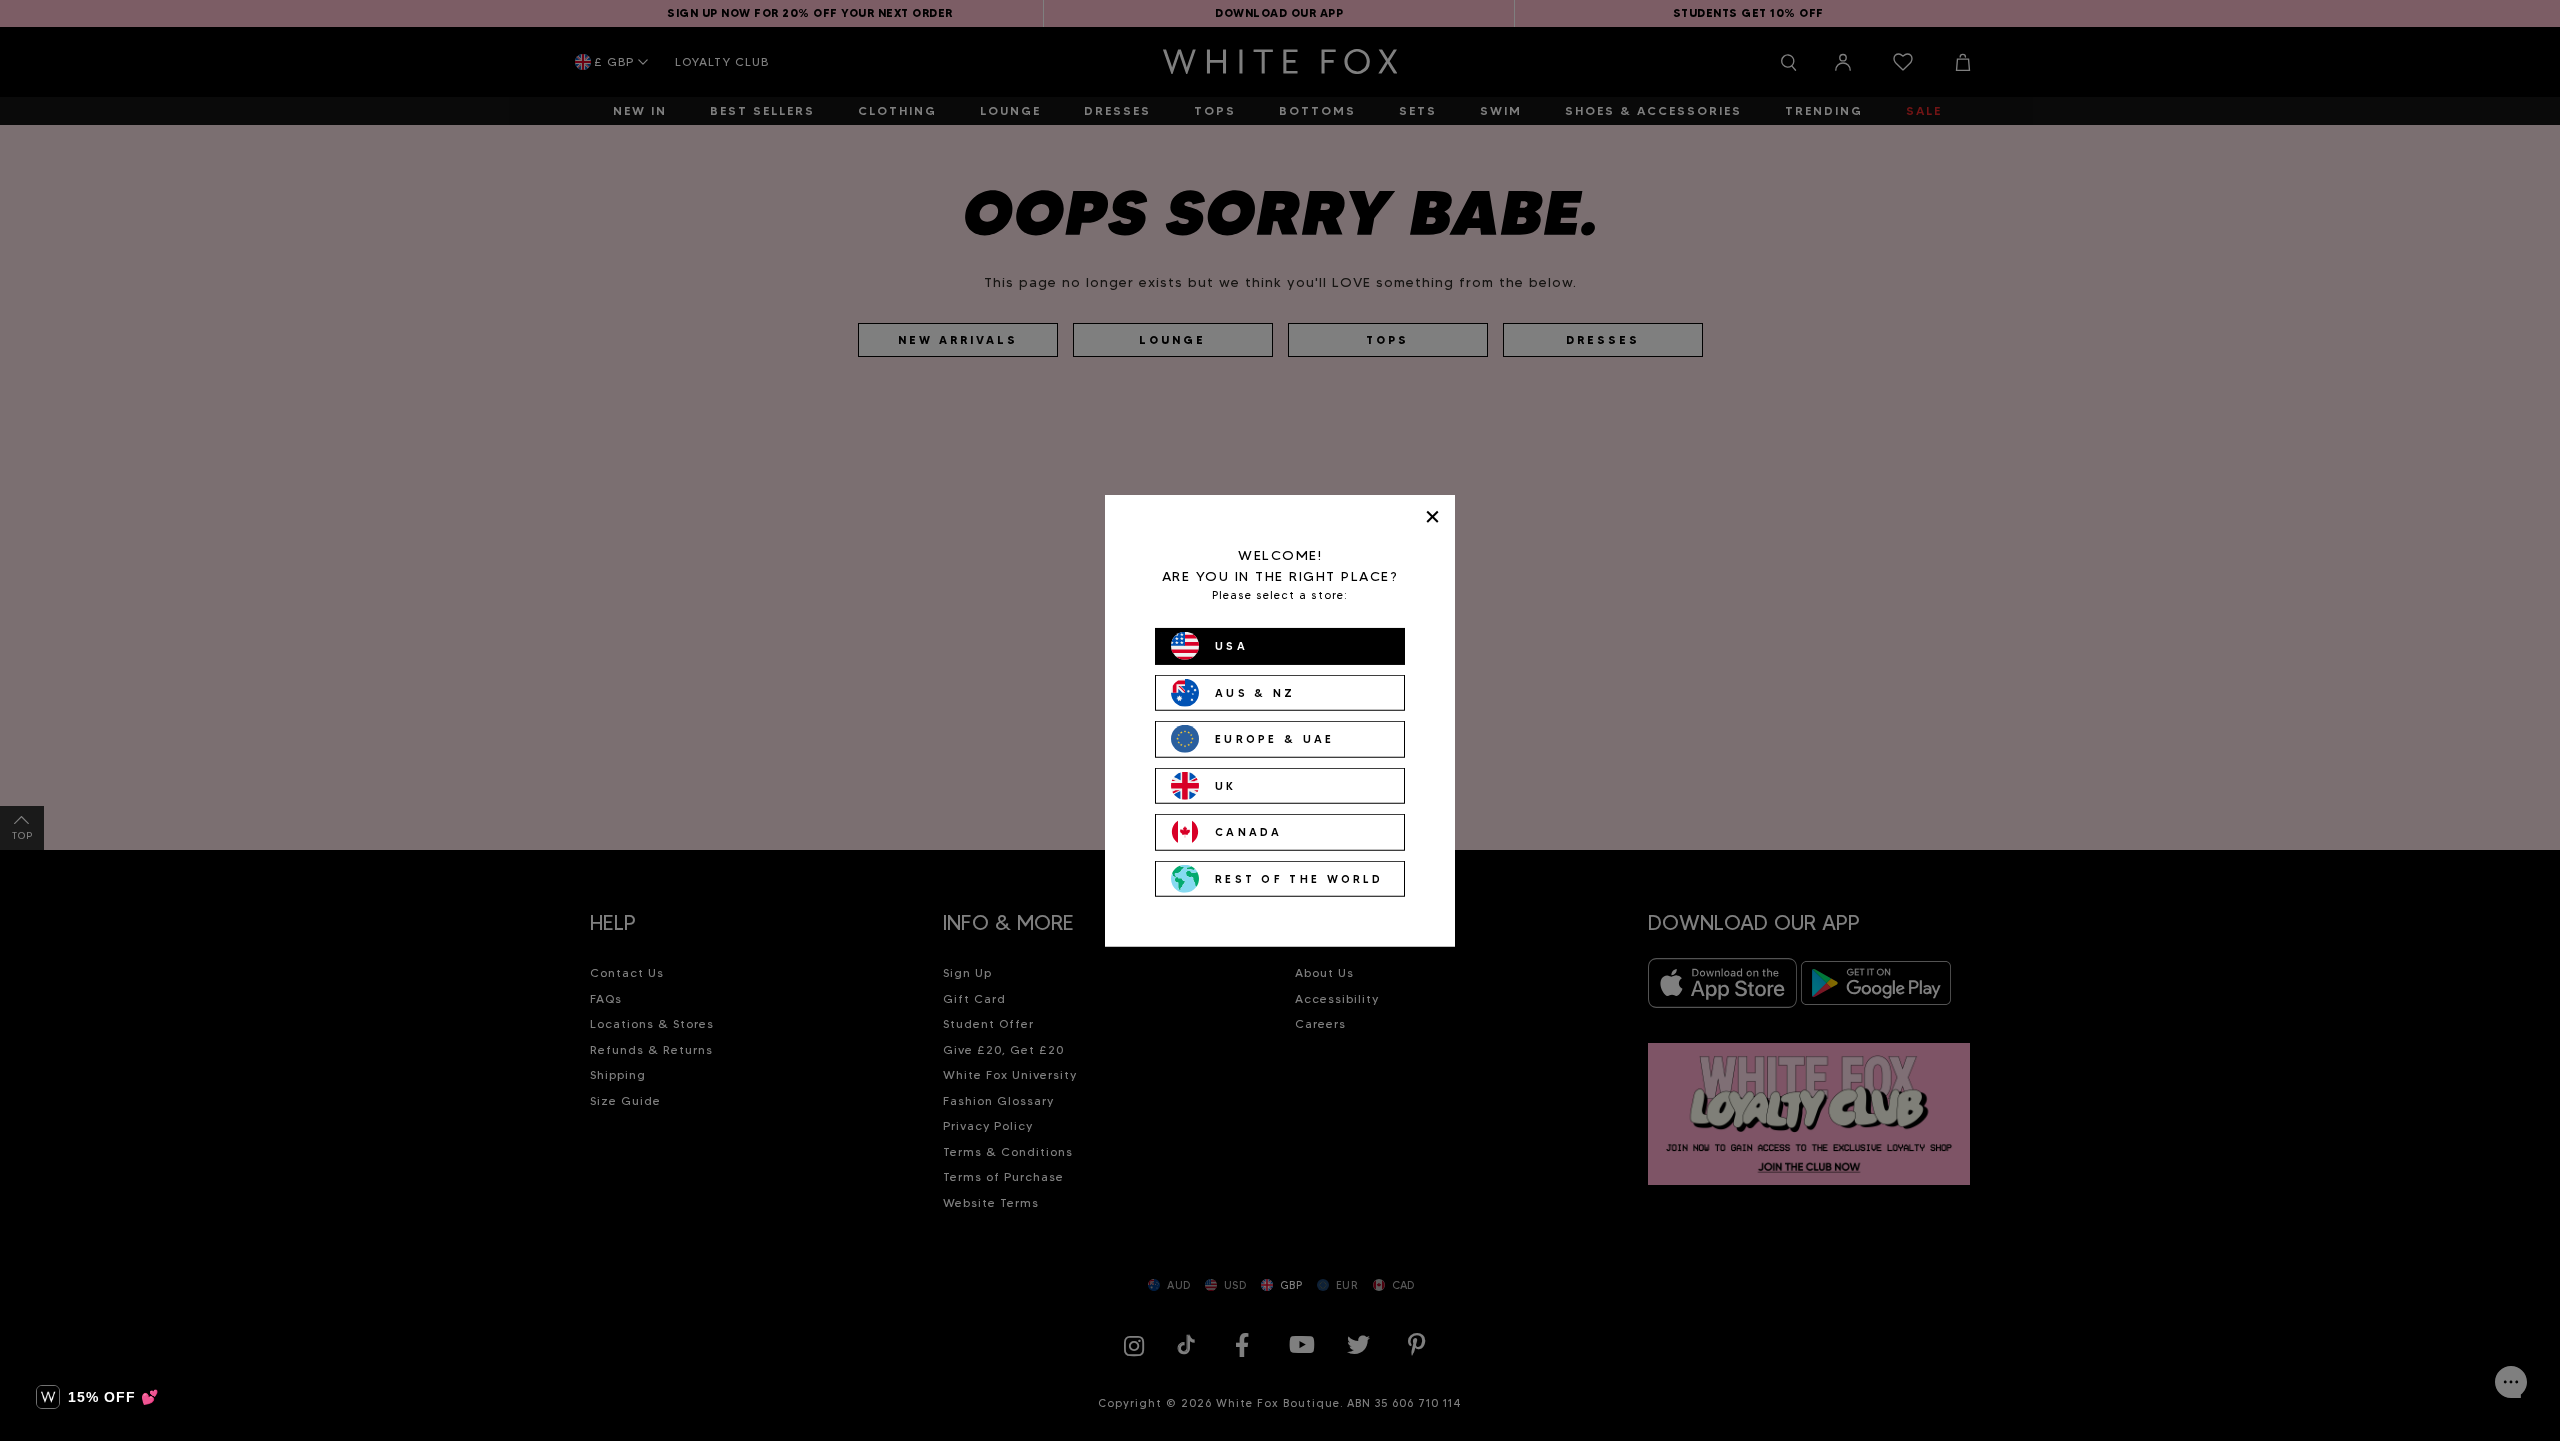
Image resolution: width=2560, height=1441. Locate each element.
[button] (97, 1397)
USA (1231, 646)
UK (1226, 785)
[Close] (1432, 516)
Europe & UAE (1275, 739)
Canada (1249, 832)
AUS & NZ (1255, 692)
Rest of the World (1299, 878)
